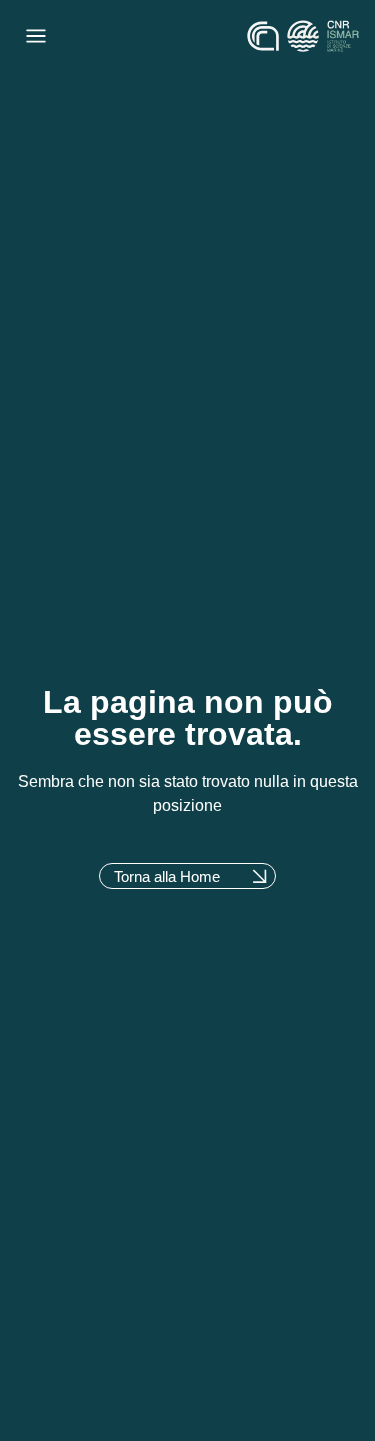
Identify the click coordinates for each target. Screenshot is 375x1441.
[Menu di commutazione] (36, 36)
